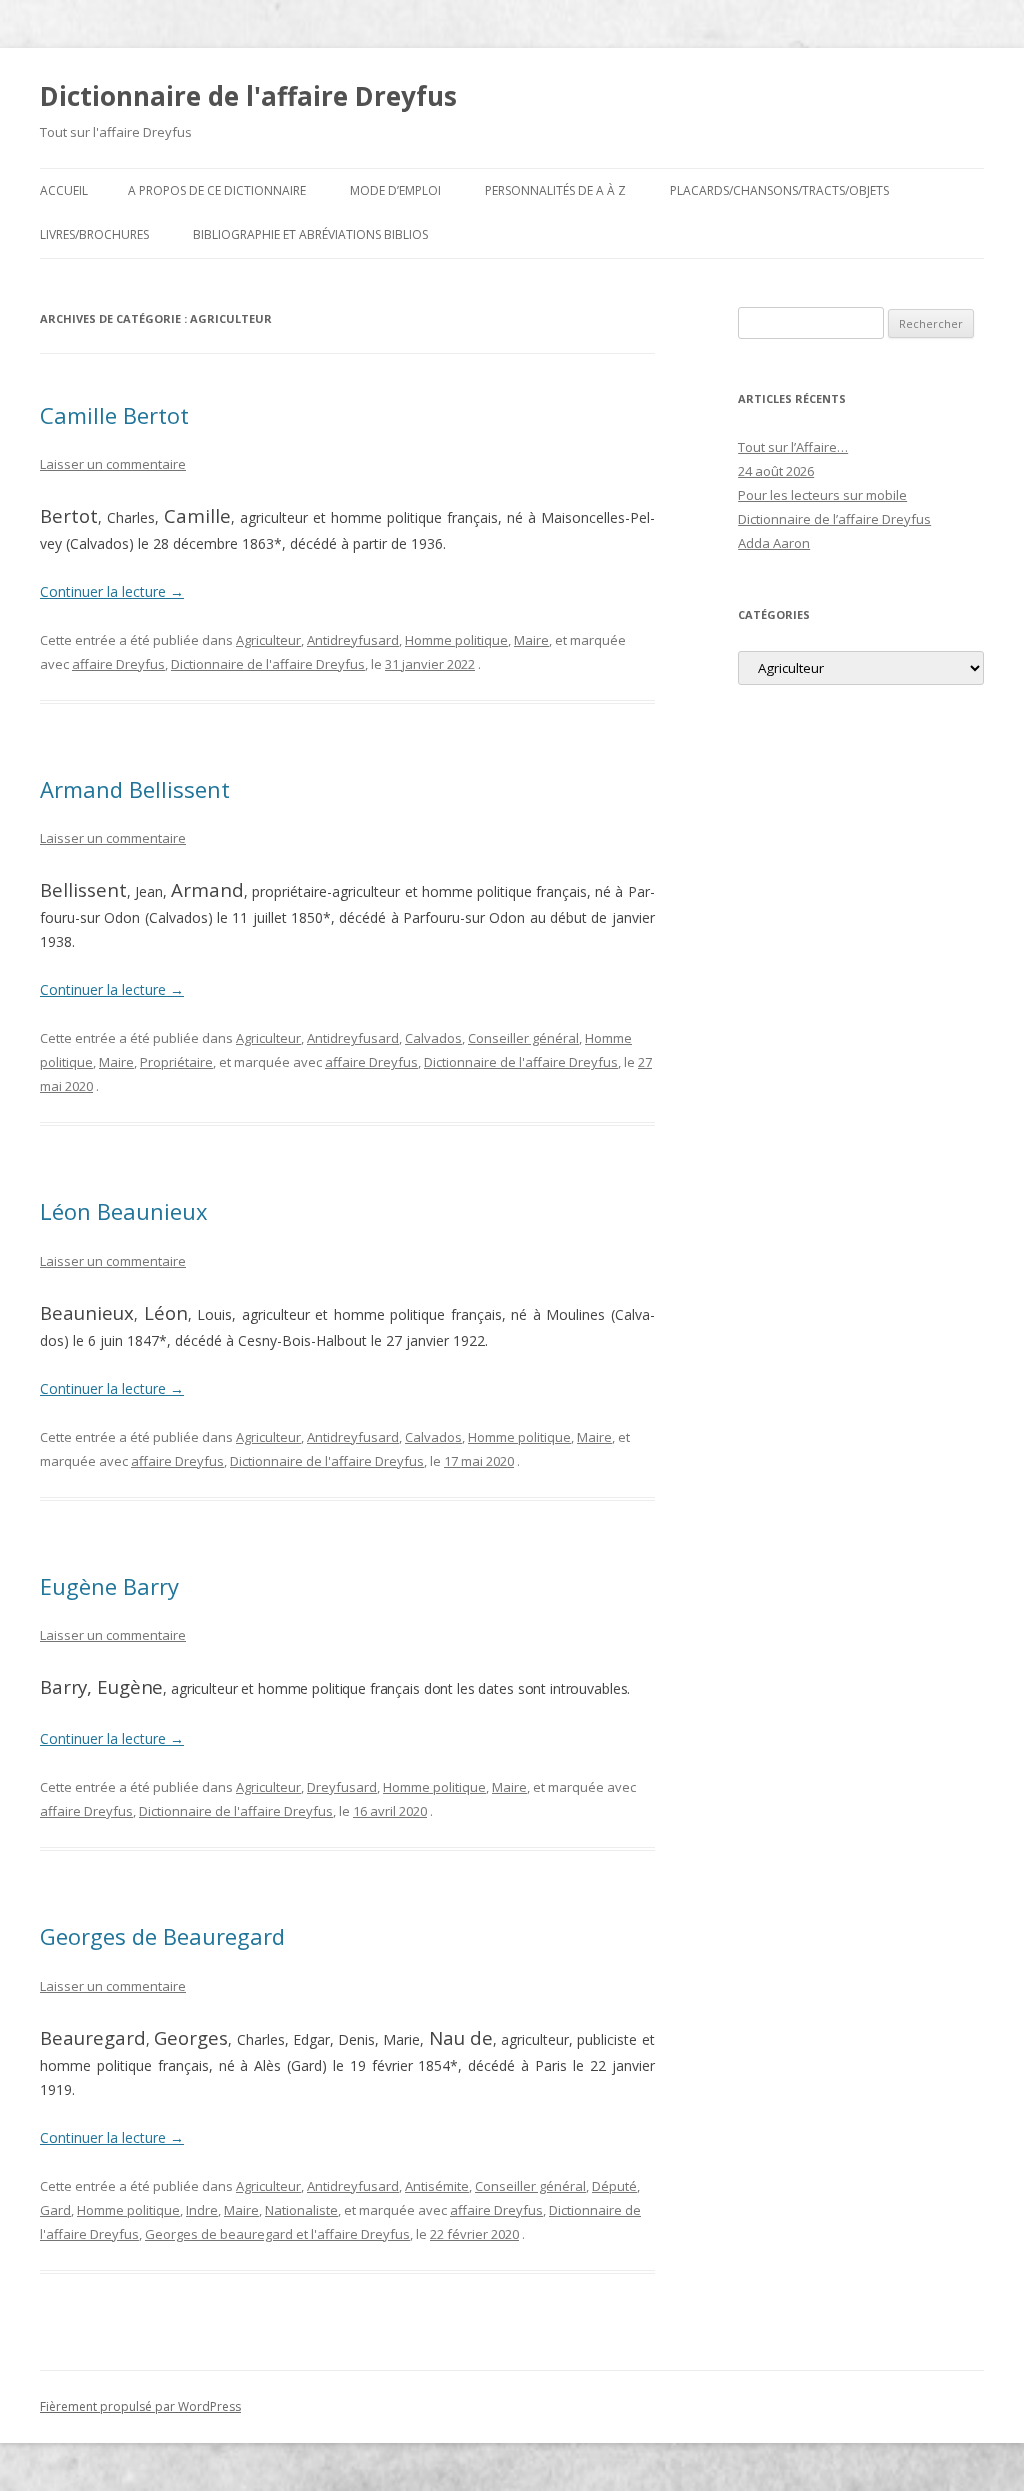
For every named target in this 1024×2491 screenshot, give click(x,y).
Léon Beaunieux (124, 1211)
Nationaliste (301, 2210)
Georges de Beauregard (162, 1936)
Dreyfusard (342, 1787)
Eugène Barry (109, 1586)
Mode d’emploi (395, 190)
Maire (531, 640)
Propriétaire (176, 1062)
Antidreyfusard (353, 640)
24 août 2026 (776, 471)
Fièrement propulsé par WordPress (140, 2406)
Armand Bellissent (135, 789)
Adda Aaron (774, 543)
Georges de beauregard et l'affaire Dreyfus (277, 2234)
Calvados (433, 1038)
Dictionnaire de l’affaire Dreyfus (834, 519)
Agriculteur (268, 640)
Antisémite (437, 2186)
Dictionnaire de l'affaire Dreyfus (248, 96)
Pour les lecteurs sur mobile (822, 495)
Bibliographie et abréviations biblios (310, 234)
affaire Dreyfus (118, 664)
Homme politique (456, 640)
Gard (55, 2210)
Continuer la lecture (112, 591)
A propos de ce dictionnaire (217, 190)
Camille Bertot (114, 415)
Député (614, 2186)
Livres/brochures (94, 234)
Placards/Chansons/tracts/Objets (779, 190)
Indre (202, 2210)
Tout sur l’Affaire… (793, 447)
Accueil (64, 190)
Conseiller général (523, 1038)
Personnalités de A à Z (555, 190)
